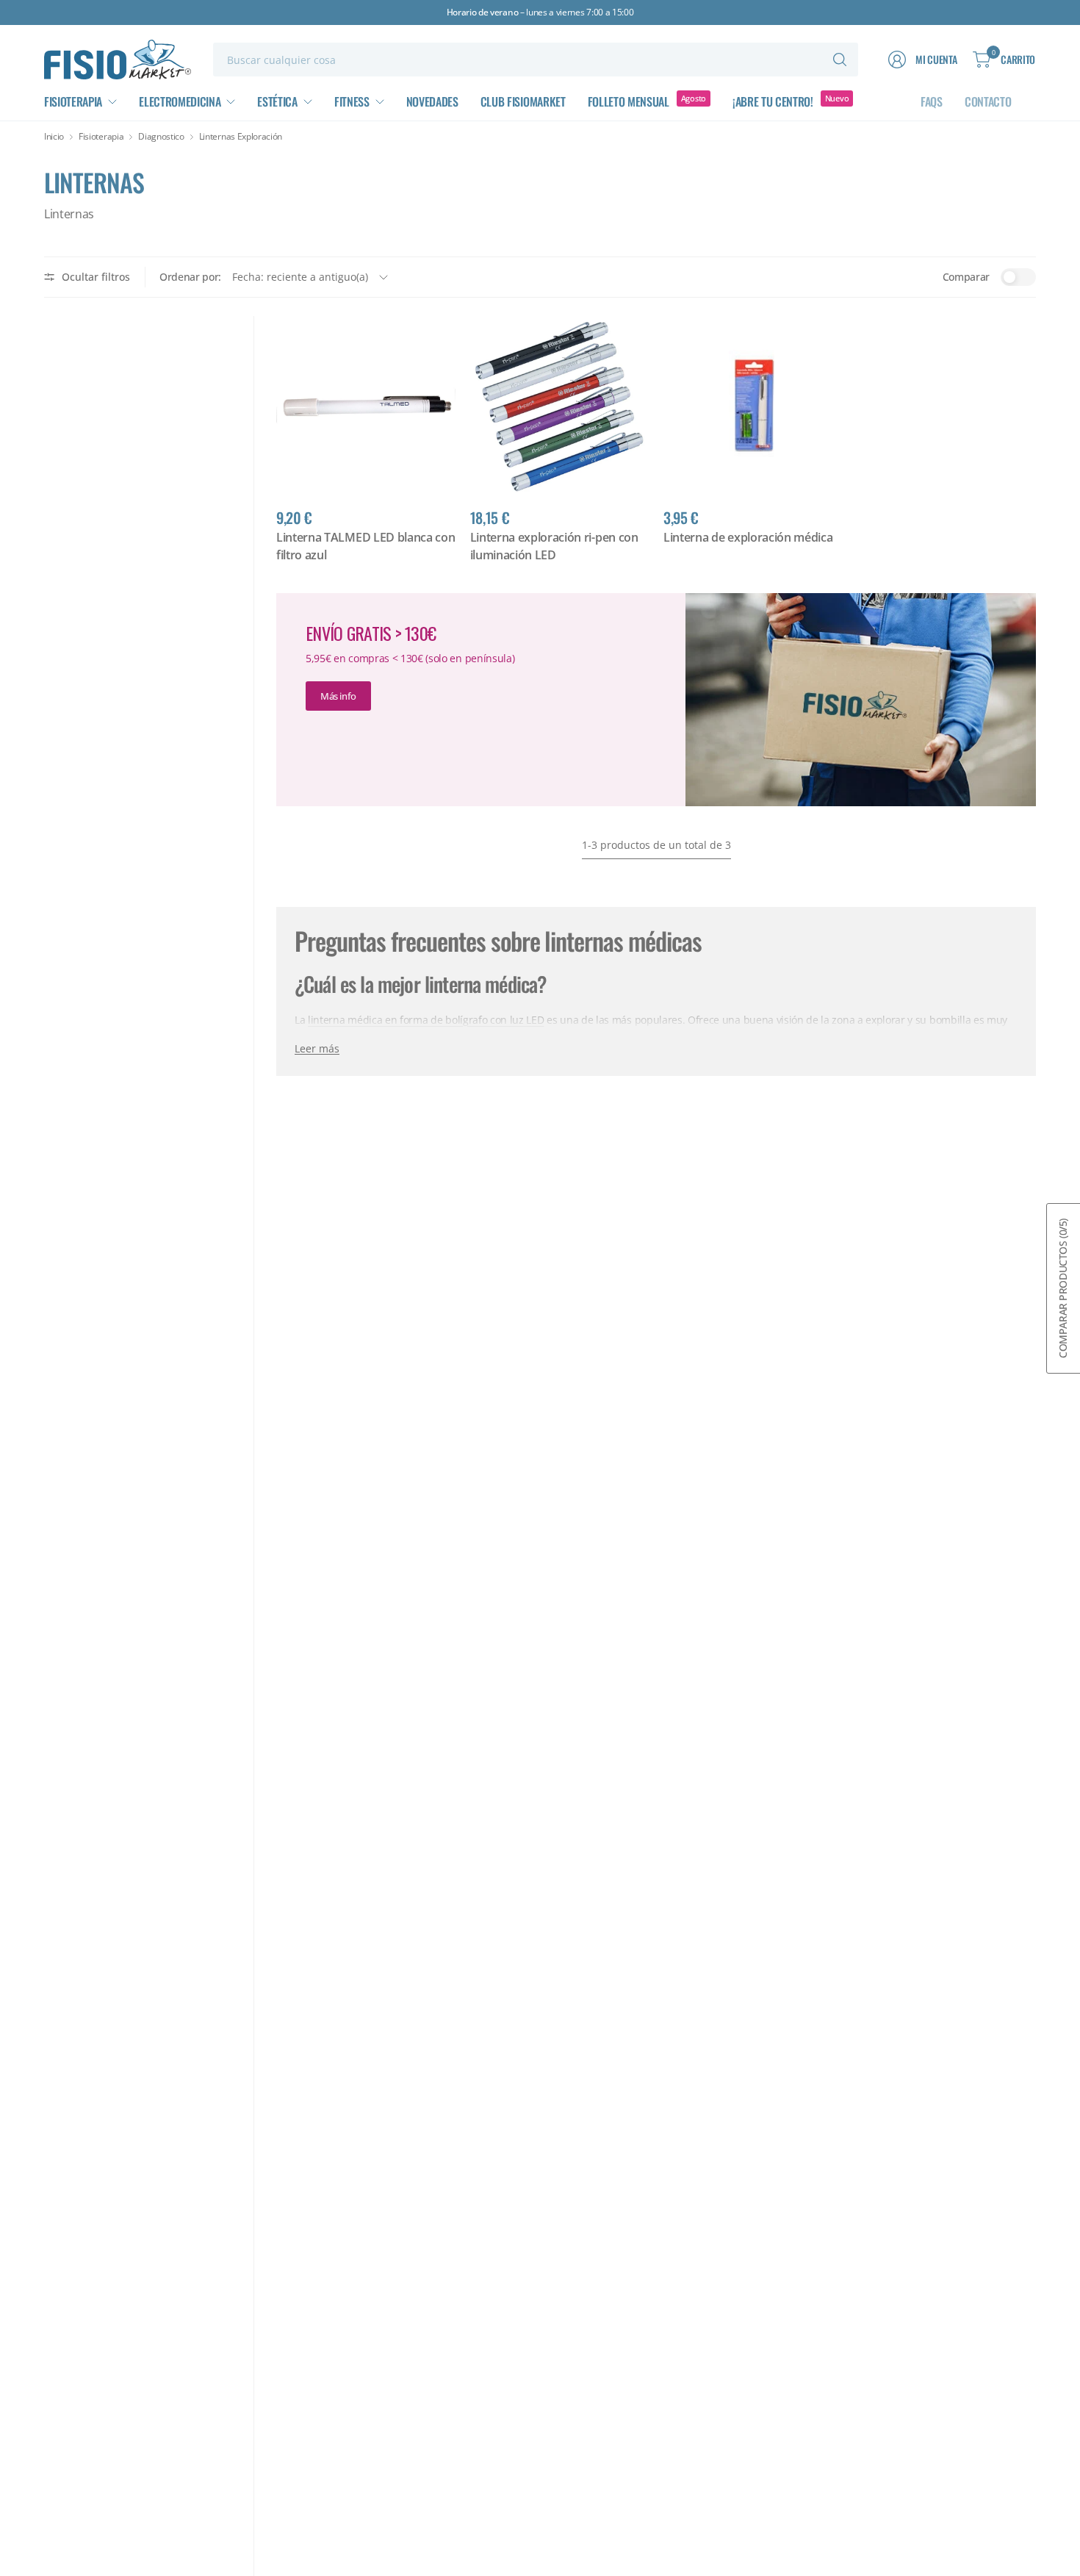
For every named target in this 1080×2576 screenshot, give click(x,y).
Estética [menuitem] (277, 101)
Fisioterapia (101, 137)
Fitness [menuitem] (352, 101)
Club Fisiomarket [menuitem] (523, 101)
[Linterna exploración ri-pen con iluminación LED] (560, 406)
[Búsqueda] (840, 60)
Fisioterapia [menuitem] (73, 101)
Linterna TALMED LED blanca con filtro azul (366, 546)
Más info (338, 696)
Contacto (988, 101)
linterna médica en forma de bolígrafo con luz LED (426, 1020)
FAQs (932, 101)
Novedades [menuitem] (432, 101)
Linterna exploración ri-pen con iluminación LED (554, 546)
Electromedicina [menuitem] (180, 101)
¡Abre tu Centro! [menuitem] (773, 101)
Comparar (966, 277)
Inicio (54, 137)
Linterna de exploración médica (748, 537)
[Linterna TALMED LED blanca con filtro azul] (366, 406)
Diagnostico (161, 137)
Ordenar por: (190, 277)
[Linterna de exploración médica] (753, 406)
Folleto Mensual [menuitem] (629, 101)
